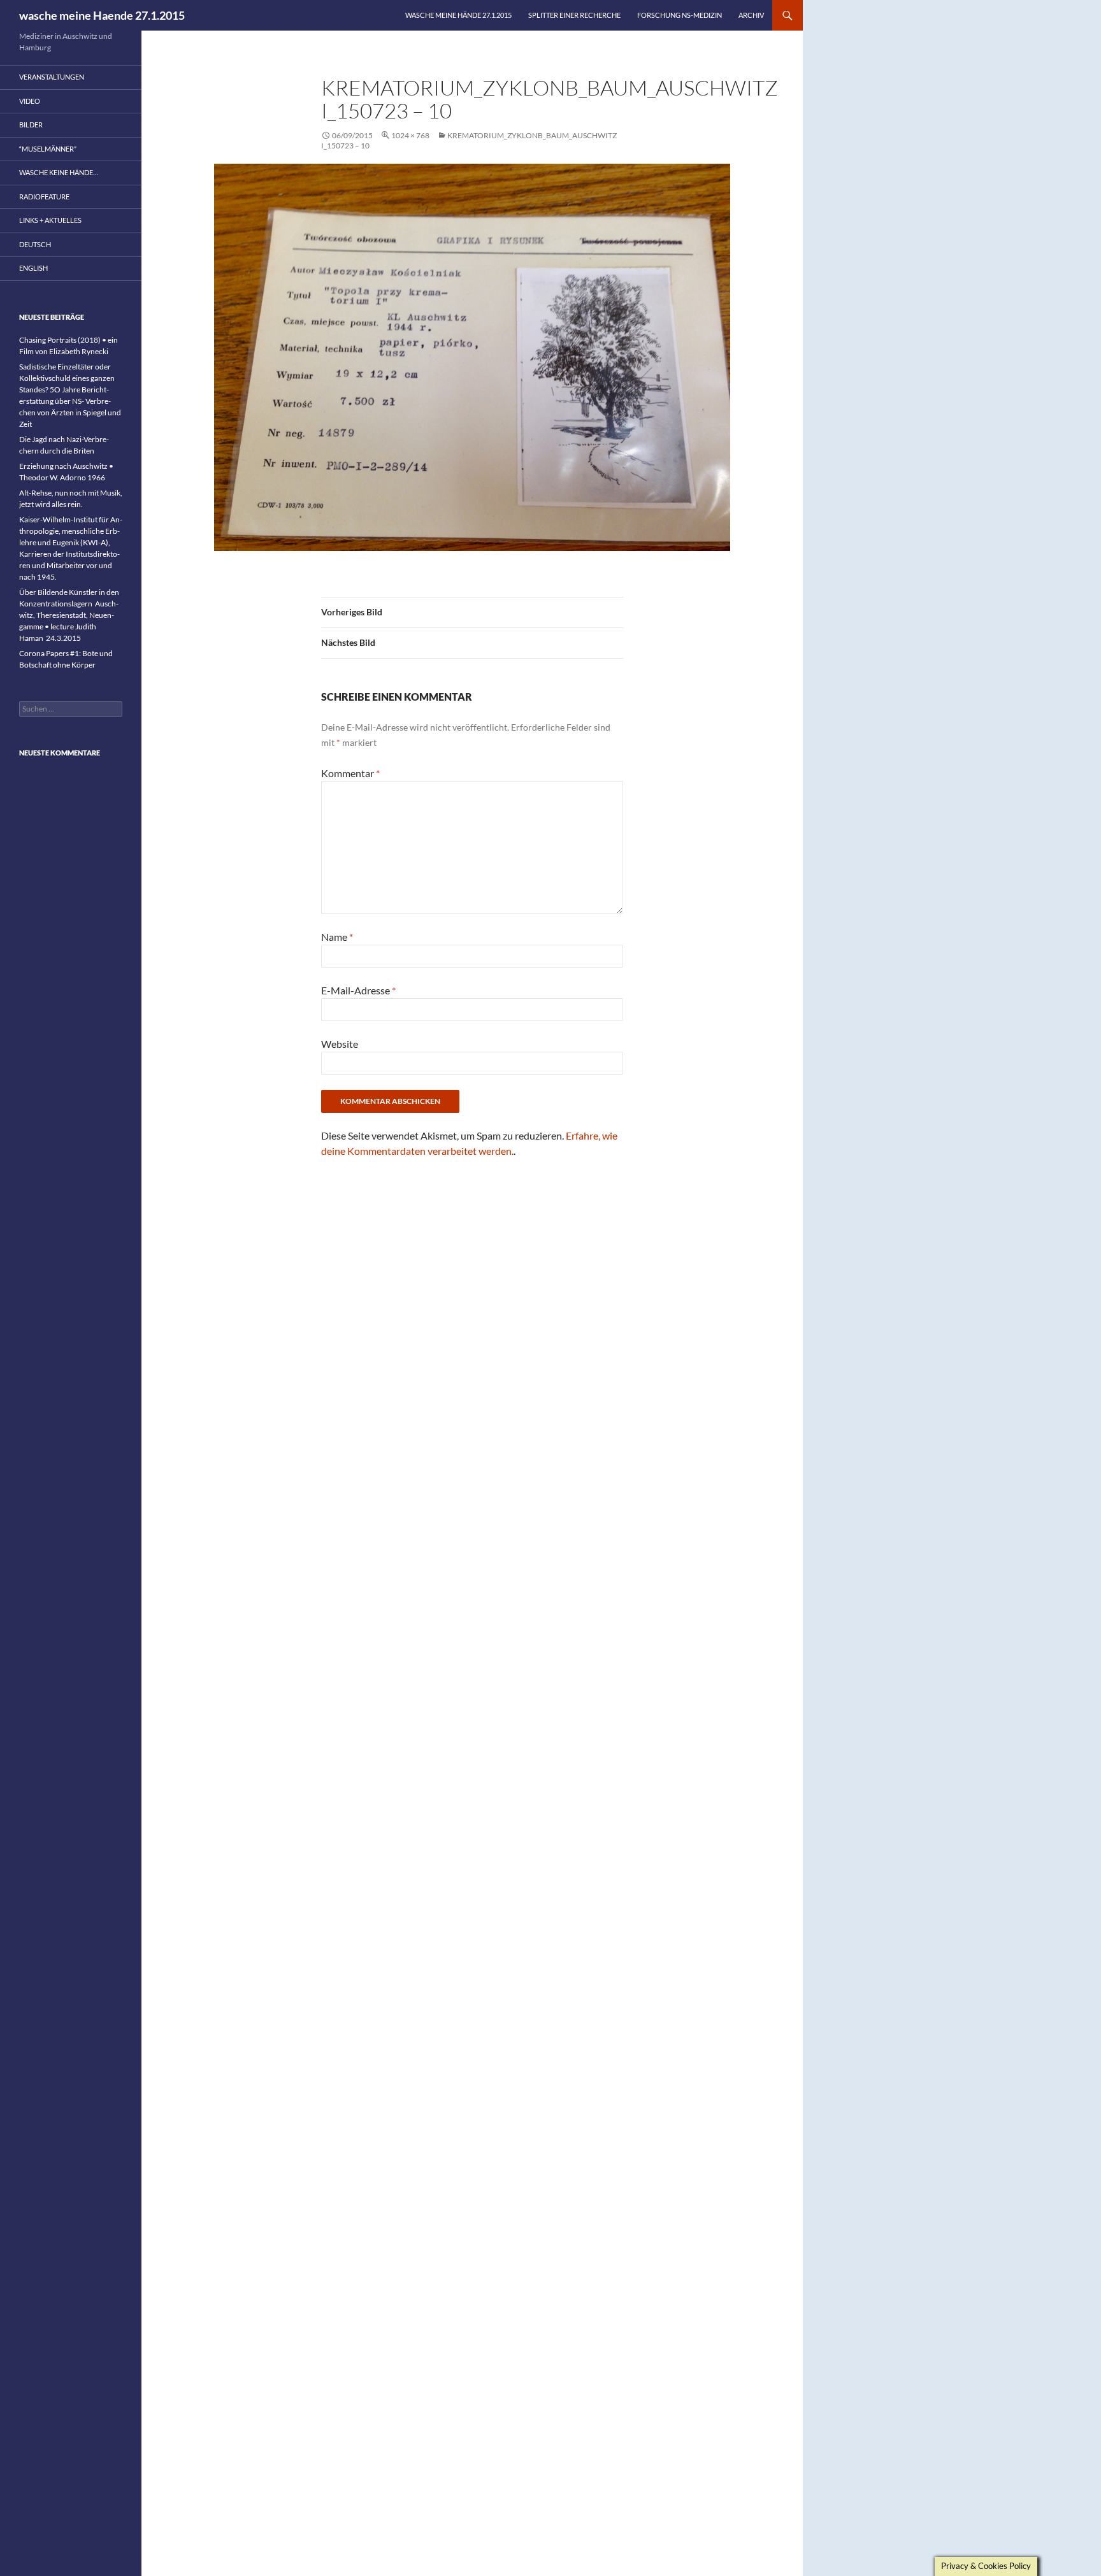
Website (340, 1044)
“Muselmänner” (48, 149)
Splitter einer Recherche (574, 15)
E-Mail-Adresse (358, 990)
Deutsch (35, 244)
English (33, 268)
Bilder (31, 125)
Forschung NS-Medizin (680, 15)
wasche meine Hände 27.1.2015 (458, 15)
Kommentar (350, 773)
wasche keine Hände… (59, 172)
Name (337, 937)
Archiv (751, 15)
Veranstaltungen (52, 77)
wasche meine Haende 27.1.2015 (102, 15)
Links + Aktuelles (50, 220)
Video (30, 101)
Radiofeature (44, 197)
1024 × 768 (410, 135)
